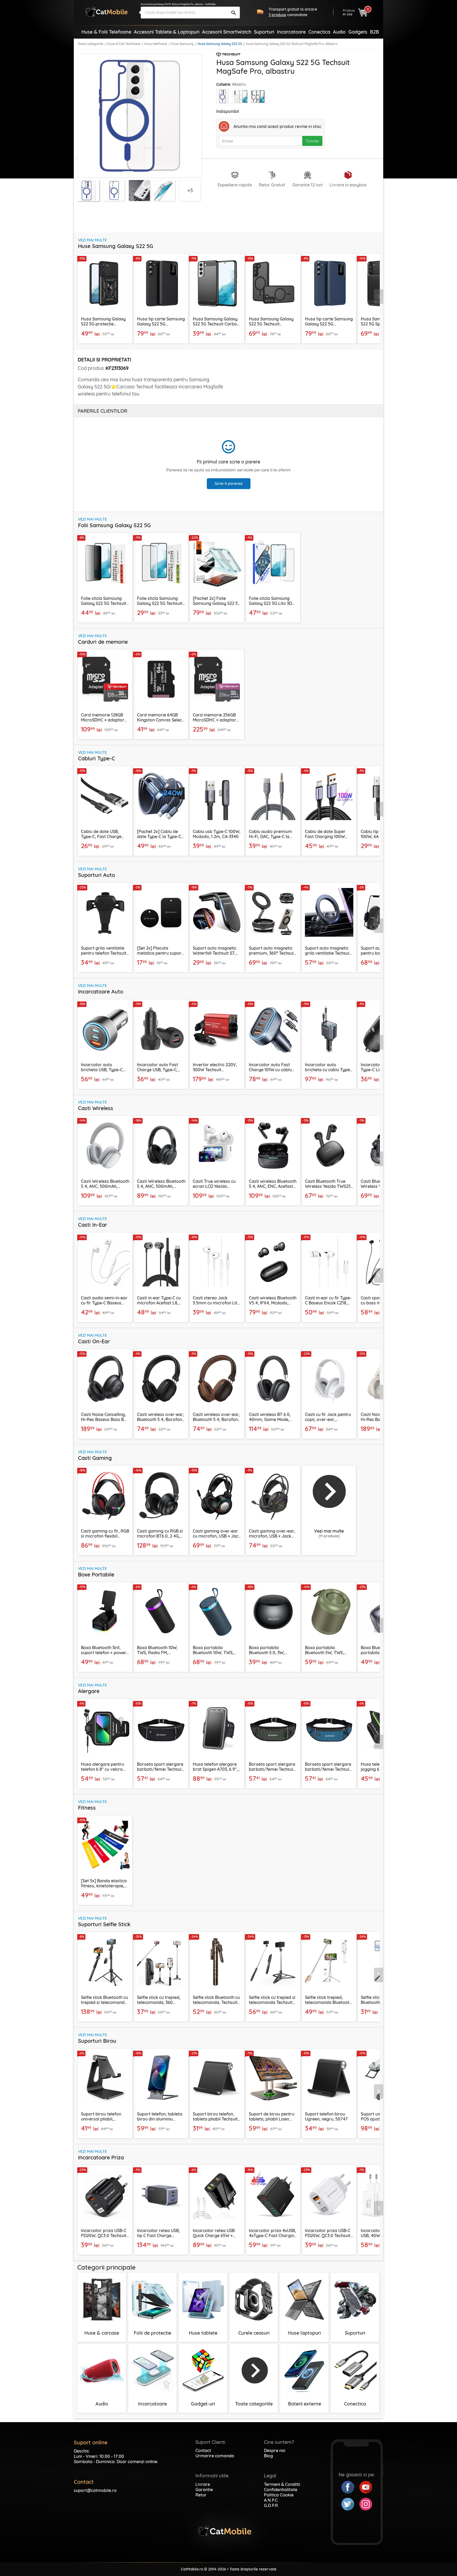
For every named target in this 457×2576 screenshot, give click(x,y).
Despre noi (275, 2450)
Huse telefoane (156, 44)
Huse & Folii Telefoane (124, 44)
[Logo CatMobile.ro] (107, 11)
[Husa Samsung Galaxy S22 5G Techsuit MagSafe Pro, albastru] (224, 96)
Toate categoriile (90, 44)
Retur (201, 2495)
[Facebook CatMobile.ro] (350, 2487)
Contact (203, 2450)
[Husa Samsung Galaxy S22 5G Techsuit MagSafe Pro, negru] (259, 97)
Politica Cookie (279, 2495)
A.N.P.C (271, 2500)
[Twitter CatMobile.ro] (350, 2504)
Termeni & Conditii (282, 2484)
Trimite (312, 141)
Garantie (204, 2490)
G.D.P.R (271, 2505)
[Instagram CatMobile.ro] (366, 2504)
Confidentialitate (281, 2490)
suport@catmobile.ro (95, 2490)
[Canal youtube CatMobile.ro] (366, 2487)
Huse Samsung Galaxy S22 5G (220, 44)
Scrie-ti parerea (229, 484)
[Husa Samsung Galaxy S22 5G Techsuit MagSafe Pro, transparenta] (242, 97)
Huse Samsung (182, 44)
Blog (268, 2456)
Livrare (203, 2484)
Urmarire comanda (215, 2456)
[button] (379, 297)
